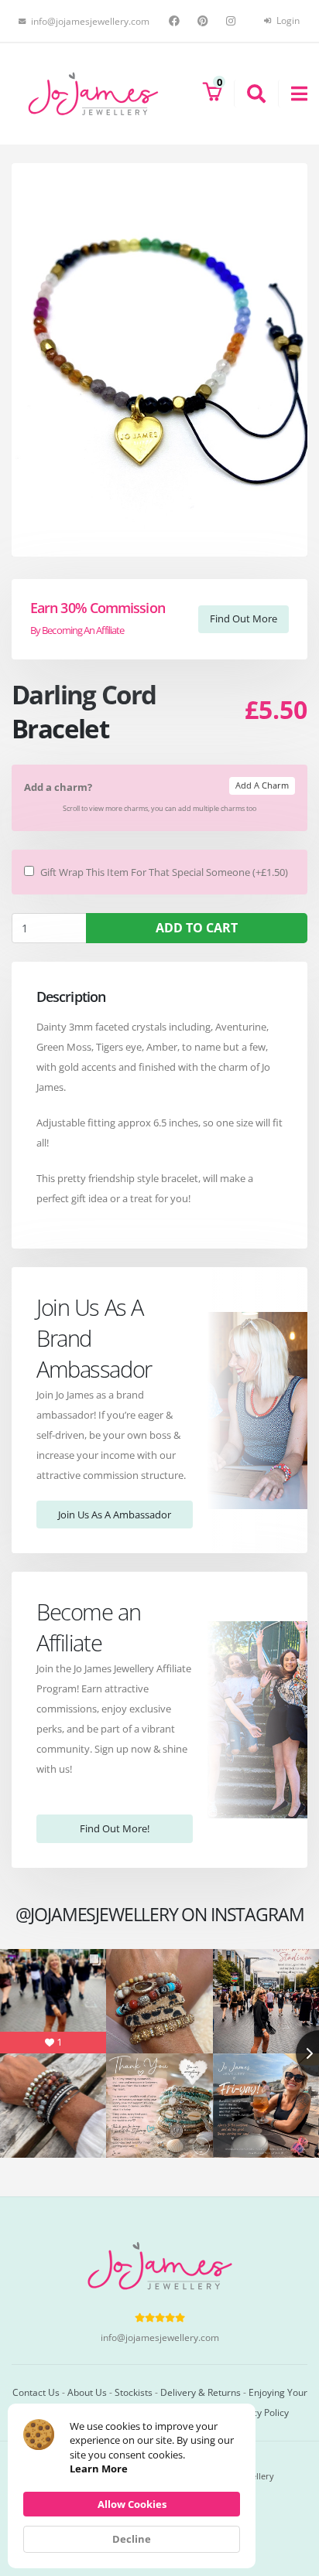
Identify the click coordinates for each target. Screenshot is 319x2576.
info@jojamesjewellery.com (160, 2337)
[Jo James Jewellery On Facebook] (176, 21)
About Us (87, 2392)
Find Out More (244, 618)
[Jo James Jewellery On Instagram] (233, 21)
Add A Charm (262, 785)
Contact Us (36, 2392)
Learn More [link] (99, 2469)
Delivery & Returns (201, 2392)
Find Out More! (115, 1828)
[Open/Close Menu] (293, 94)
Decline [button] (132, 2539)
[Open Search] (250, 94)
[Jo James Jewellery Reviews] (160, 2317)
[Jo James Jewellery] (93, 93)
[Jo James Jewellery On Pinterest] (205, 21)
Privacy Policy (260, 2412)
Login (287, 20)
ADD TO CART (197, 928)
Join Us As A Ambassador (115, 1515)
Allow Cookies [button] (132, 2504)
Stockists (134, 2392)
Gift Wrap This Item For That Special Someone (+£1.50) (164, 872)
